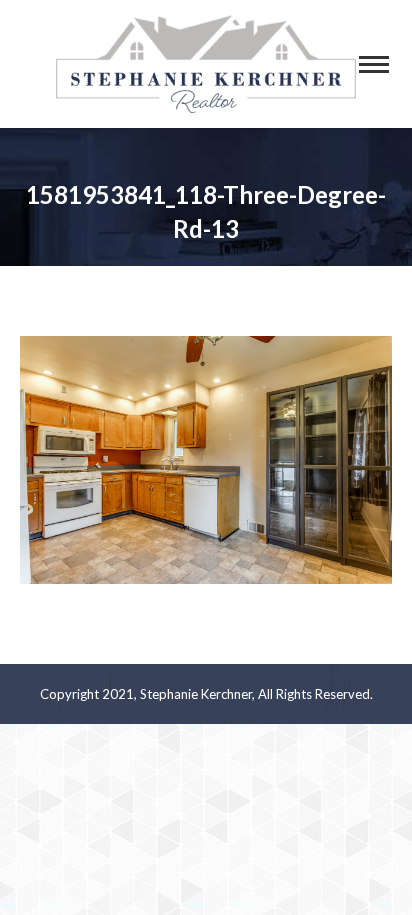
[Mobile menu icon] (374, 64)
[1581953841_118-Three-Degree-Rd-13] (206, 460)
